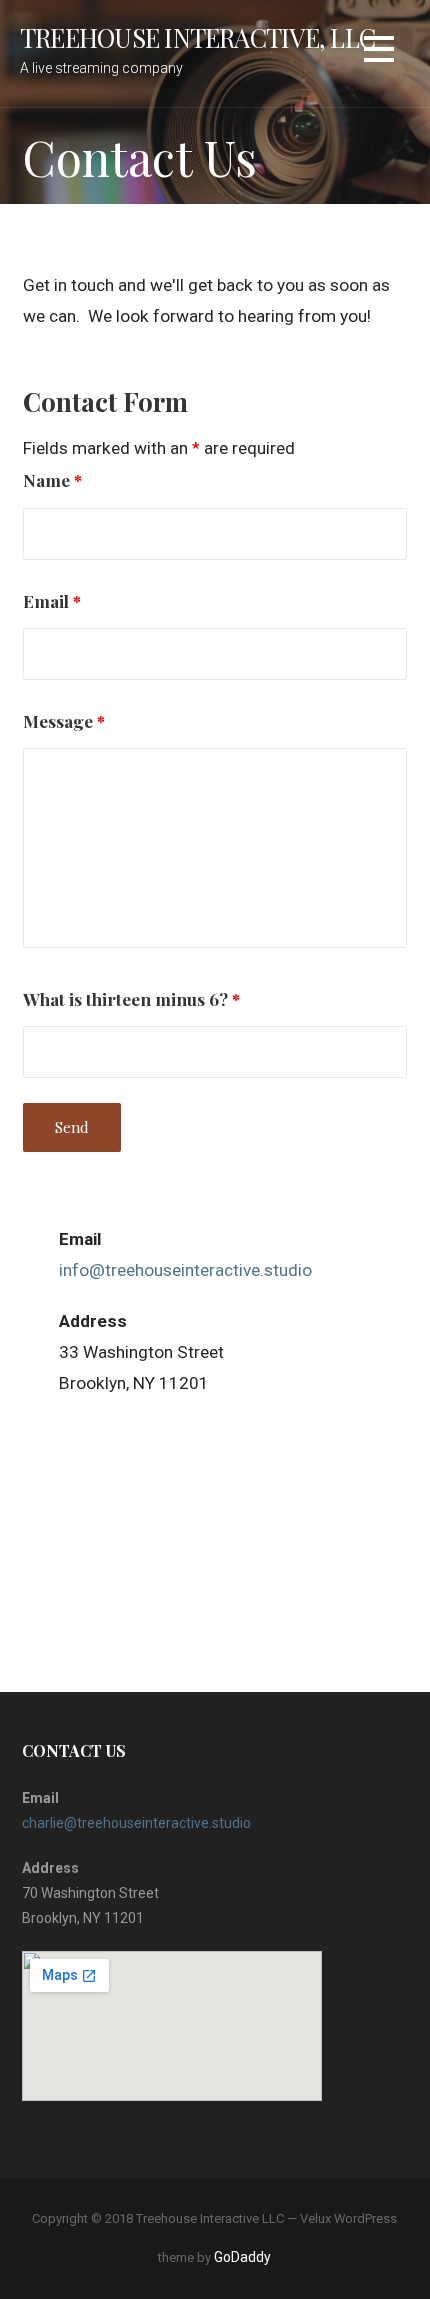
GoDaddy (242, 2257)
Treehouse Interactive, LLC (197, 37)
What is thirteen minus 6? (131, 998)
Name (52, 479)
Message (64, 720)
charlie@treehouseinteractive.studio (136, 1823)
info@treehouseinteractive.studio (185, 1270)
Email (52, 600)
